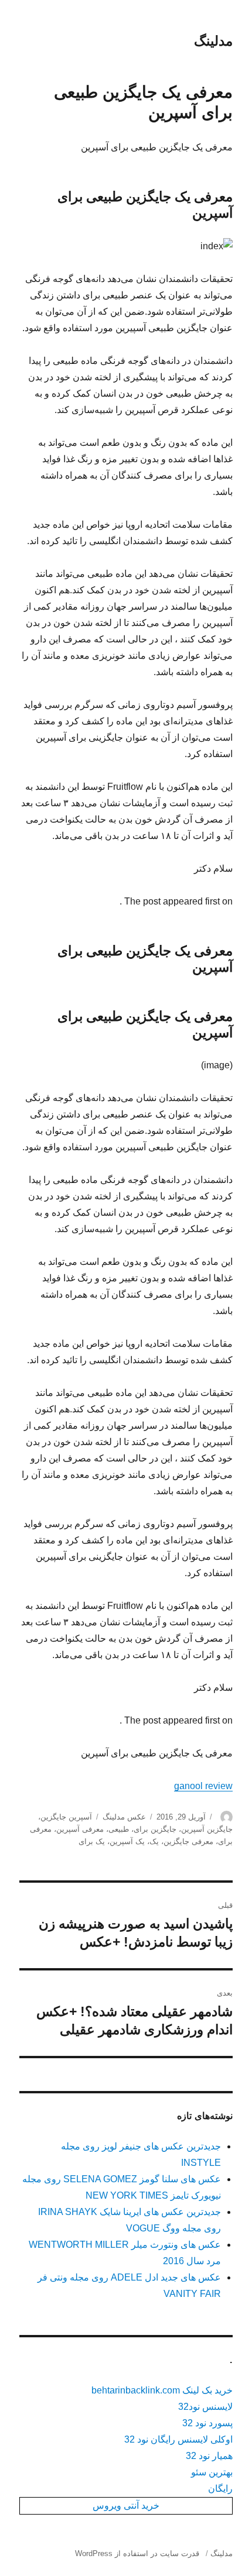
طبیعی (119, 1829)
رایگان (220, 2489)
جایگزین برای (155, 1829)
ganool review (203, 1786)
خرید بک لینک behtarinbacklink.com (162, 2390)
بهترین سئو (212, 2472)
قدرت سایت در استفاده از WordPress (137, 2553)
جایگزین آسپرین (207, 1829)
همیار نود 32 (209, 2456)
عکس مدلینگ (124, 1817)
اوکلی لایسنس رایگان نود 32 (178, 2439)
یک (154, 1841)
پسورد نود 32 (207, 2423)
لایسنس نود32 (205, 2407)
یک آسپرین (127, 1841)
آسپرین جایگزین (66, 1817)
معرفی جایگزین (188, 1841)
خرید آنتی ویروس (126, 2506)
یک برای (92, 1841)
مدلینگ (213, 41)
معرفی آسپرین (80, 1829)
